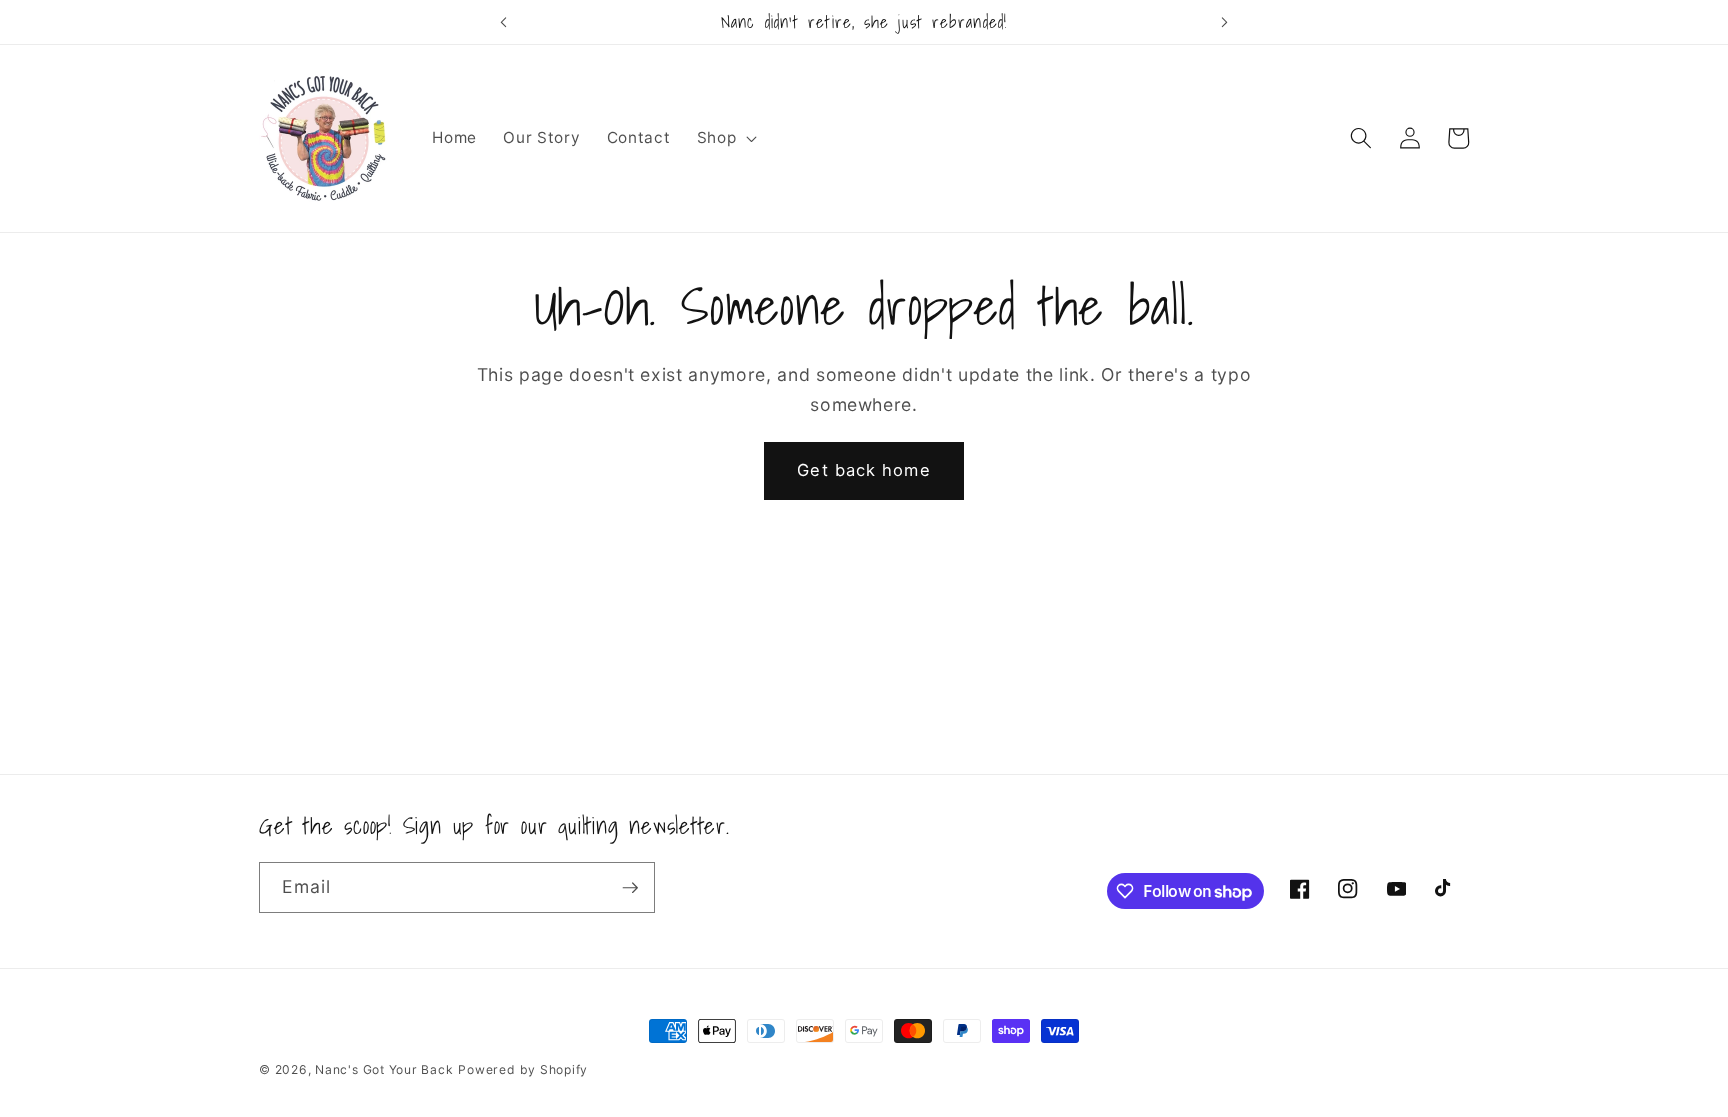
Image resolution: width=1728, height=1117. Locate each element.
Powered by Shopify (523, 1069)
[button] (725, 138)
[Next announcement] (1225, 22)
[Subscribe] (630, 888)
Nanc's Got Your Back (384, 1069)
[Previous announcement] (503, 22)
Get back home (863, 470)
